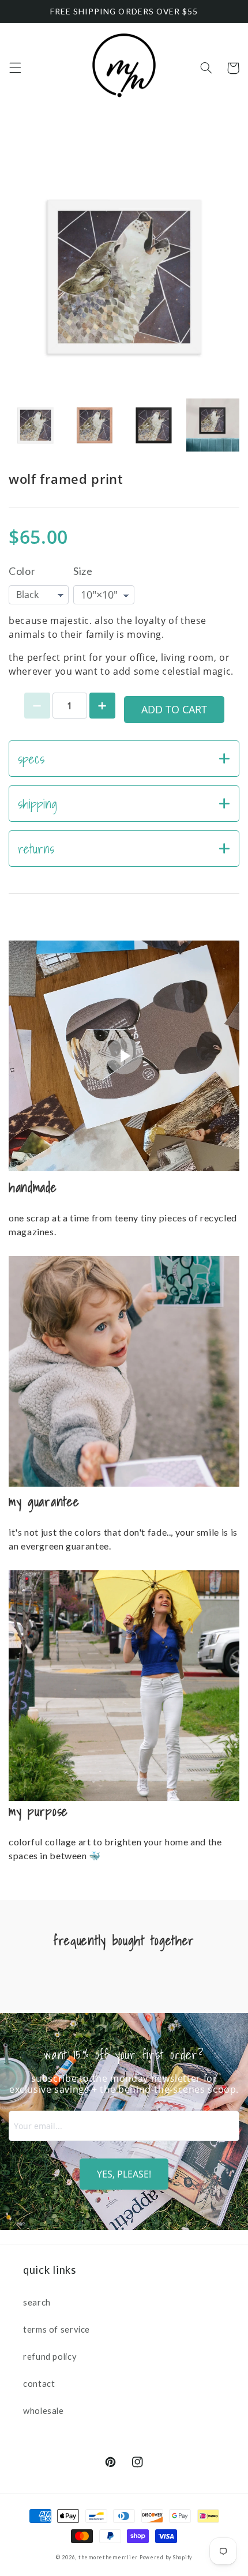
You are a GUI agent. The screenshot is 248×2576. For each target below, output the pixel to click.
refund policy (50, 2356)
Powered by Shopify (166, 2557)
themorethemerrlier (108, 2557)
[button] (15, 68)
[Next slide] (224, 425)
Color (22, 571)
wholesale (44, 2410)
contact (39, 2383)
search (37, 2302)
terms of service (57, 2329)
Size (83, 571)
